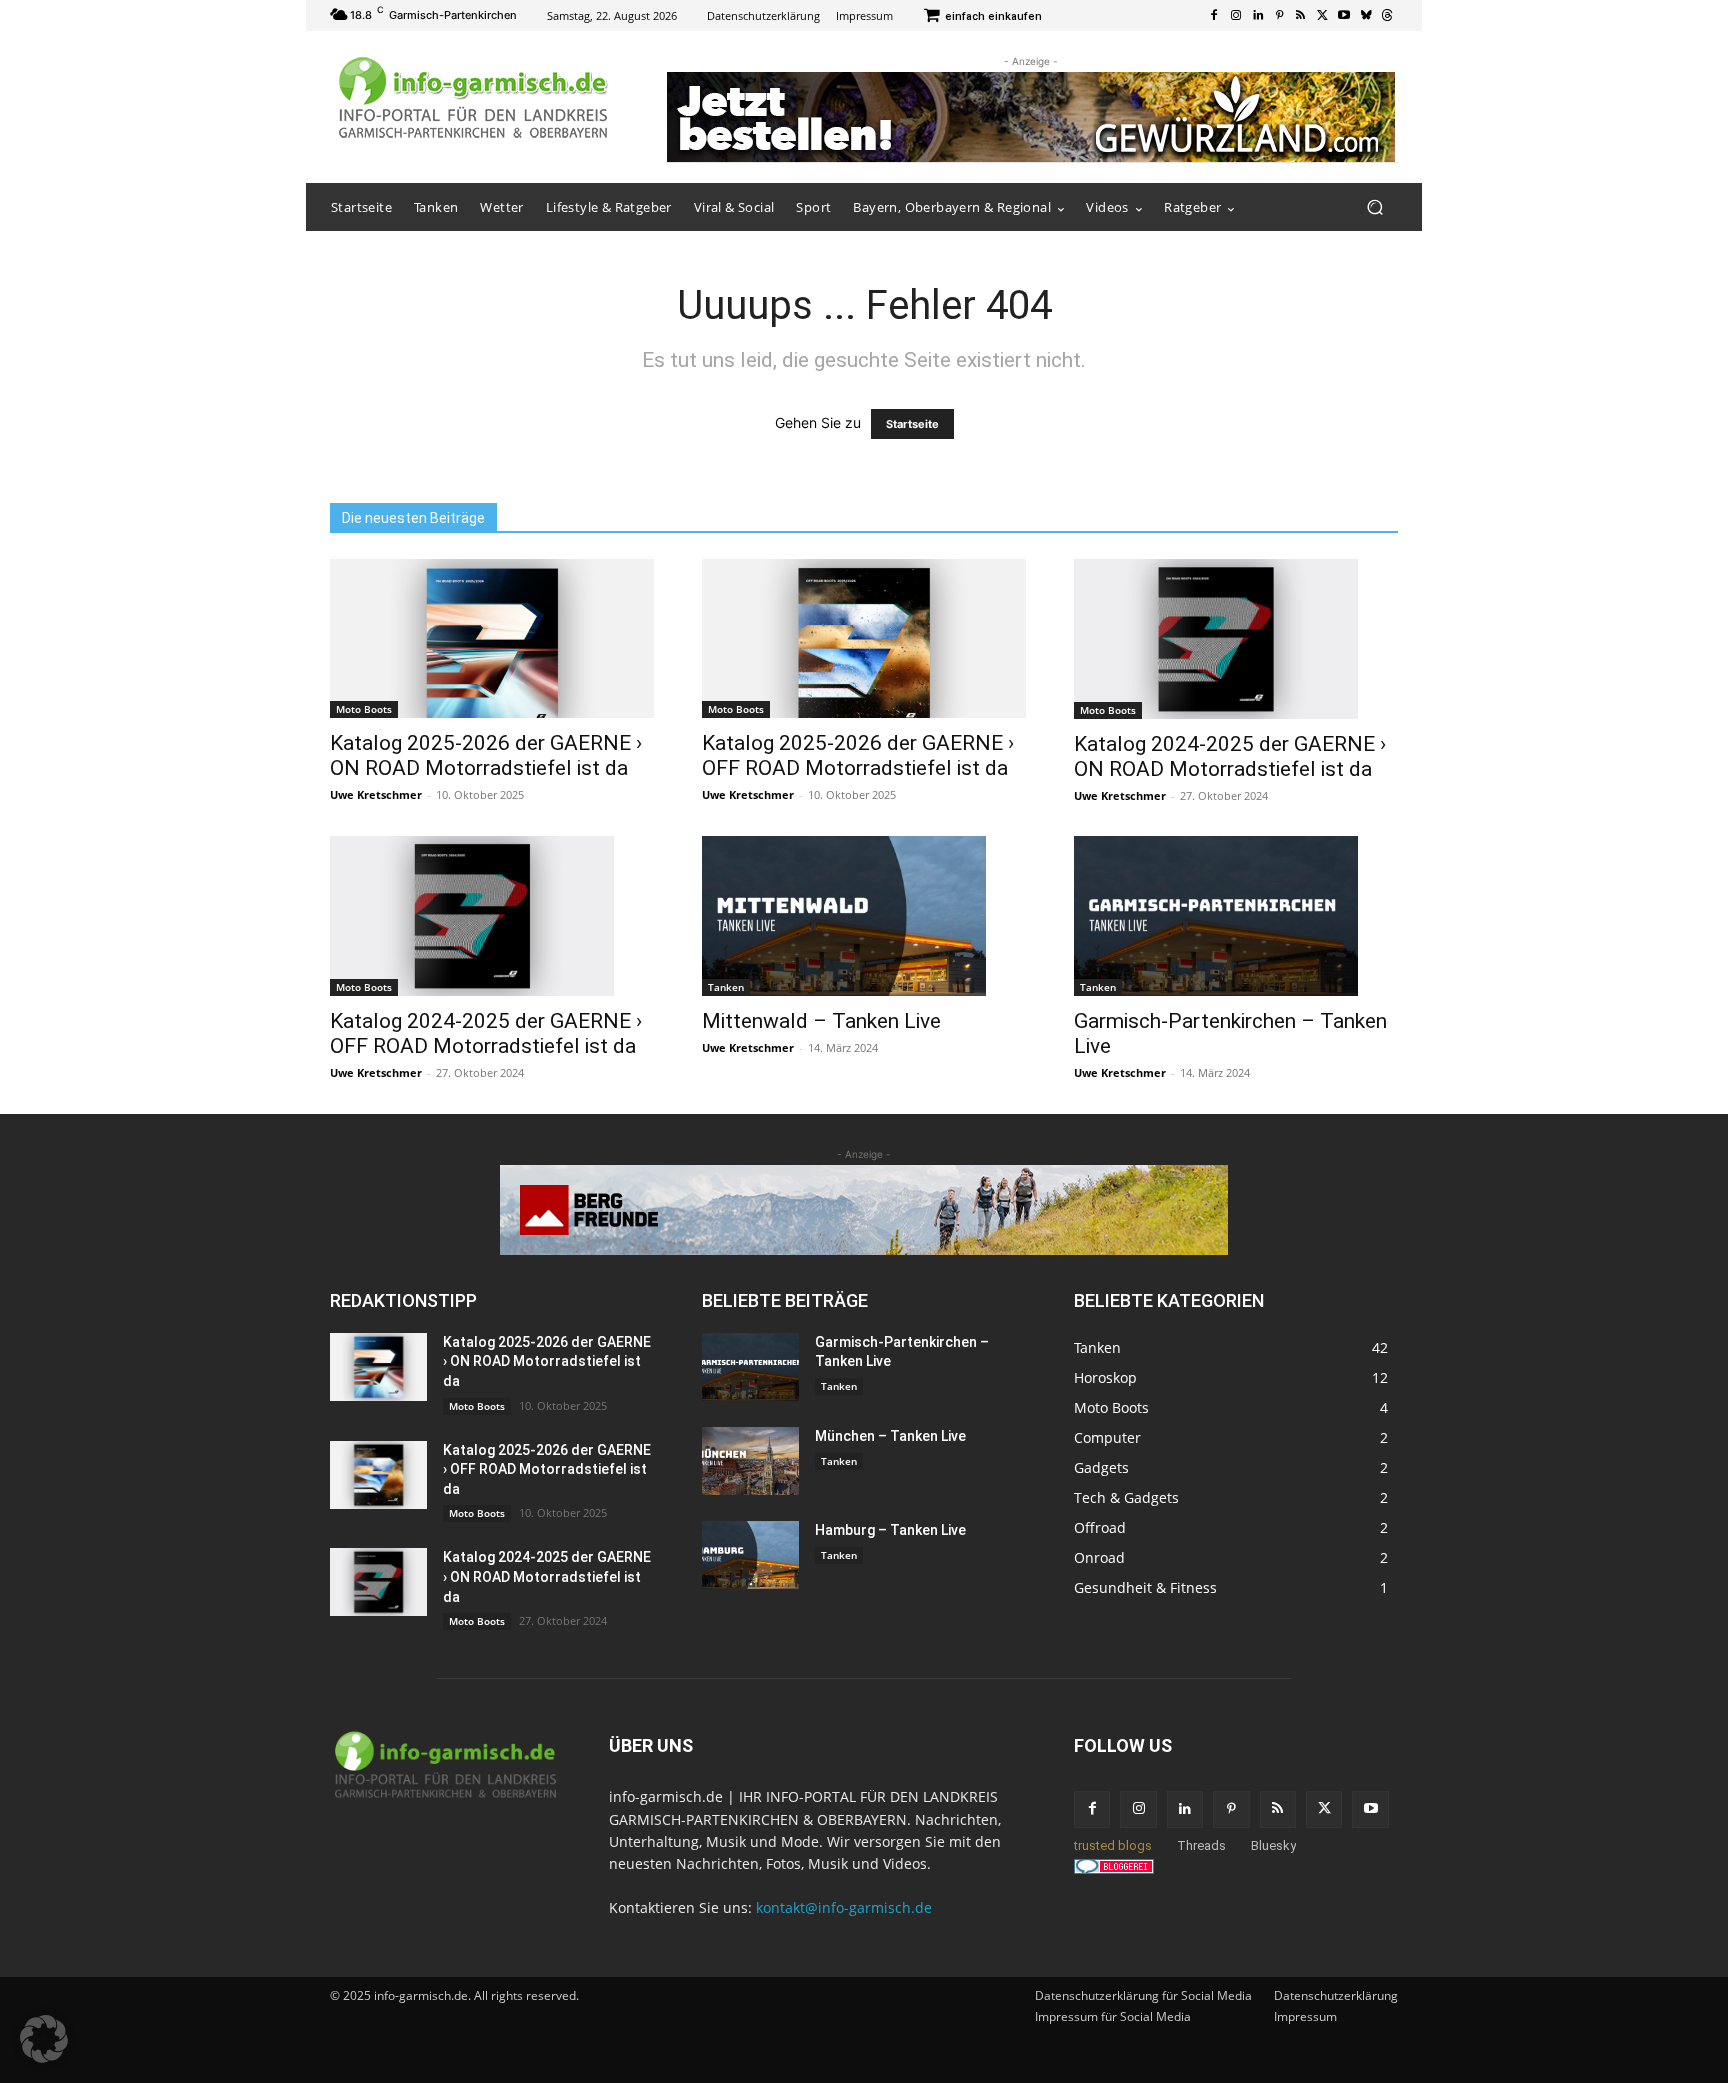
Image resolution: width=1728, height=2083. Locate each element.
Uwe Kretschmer (376, 794)
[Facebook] (1215, 16)
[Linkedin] (1258, 16)
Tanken (726, 987)
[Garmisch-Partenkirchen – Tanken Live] (1236, 916)
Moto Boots (364, 709)
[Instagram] (1236, 16)
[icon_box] (982, 17)
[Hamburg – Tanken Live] (750, 1555)
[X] (1323, 16)
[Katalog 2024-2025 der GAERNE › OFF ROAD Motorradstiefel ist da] (492, 916)
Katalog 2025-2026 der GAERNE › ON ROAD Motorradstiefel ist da (486, 755)
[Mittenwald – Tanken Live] (864, 916)
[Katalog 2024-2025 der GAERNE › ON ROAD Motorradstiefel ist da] (1236, 639)
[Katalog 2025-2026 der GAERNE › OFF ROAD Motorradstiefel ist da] (864, 638)
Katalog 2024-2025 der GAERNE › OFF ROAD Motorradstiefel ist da (486, 1033)
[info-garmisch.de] (473, 99)
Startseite (912, 424)
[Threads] (1387, 16)
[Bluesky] (1366, 16)
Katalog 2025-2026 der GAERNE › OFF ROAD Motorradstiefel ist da (858, 755)
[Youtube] (1344, 16)
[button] (1374, 207)
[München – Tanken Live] (750, 1461)
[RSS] (1301, 16)
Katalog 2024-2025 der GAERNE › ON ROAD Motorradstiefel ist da (1230, 756)
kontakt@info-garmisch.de (844, 1907)
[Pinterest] (1279, 16)
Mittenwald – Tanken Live (821, 1021)
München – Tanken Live (890, 1436)
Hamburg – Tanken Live (890, 1530)
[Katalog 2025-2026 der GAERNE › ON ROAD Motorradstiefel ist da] (492, 638)
